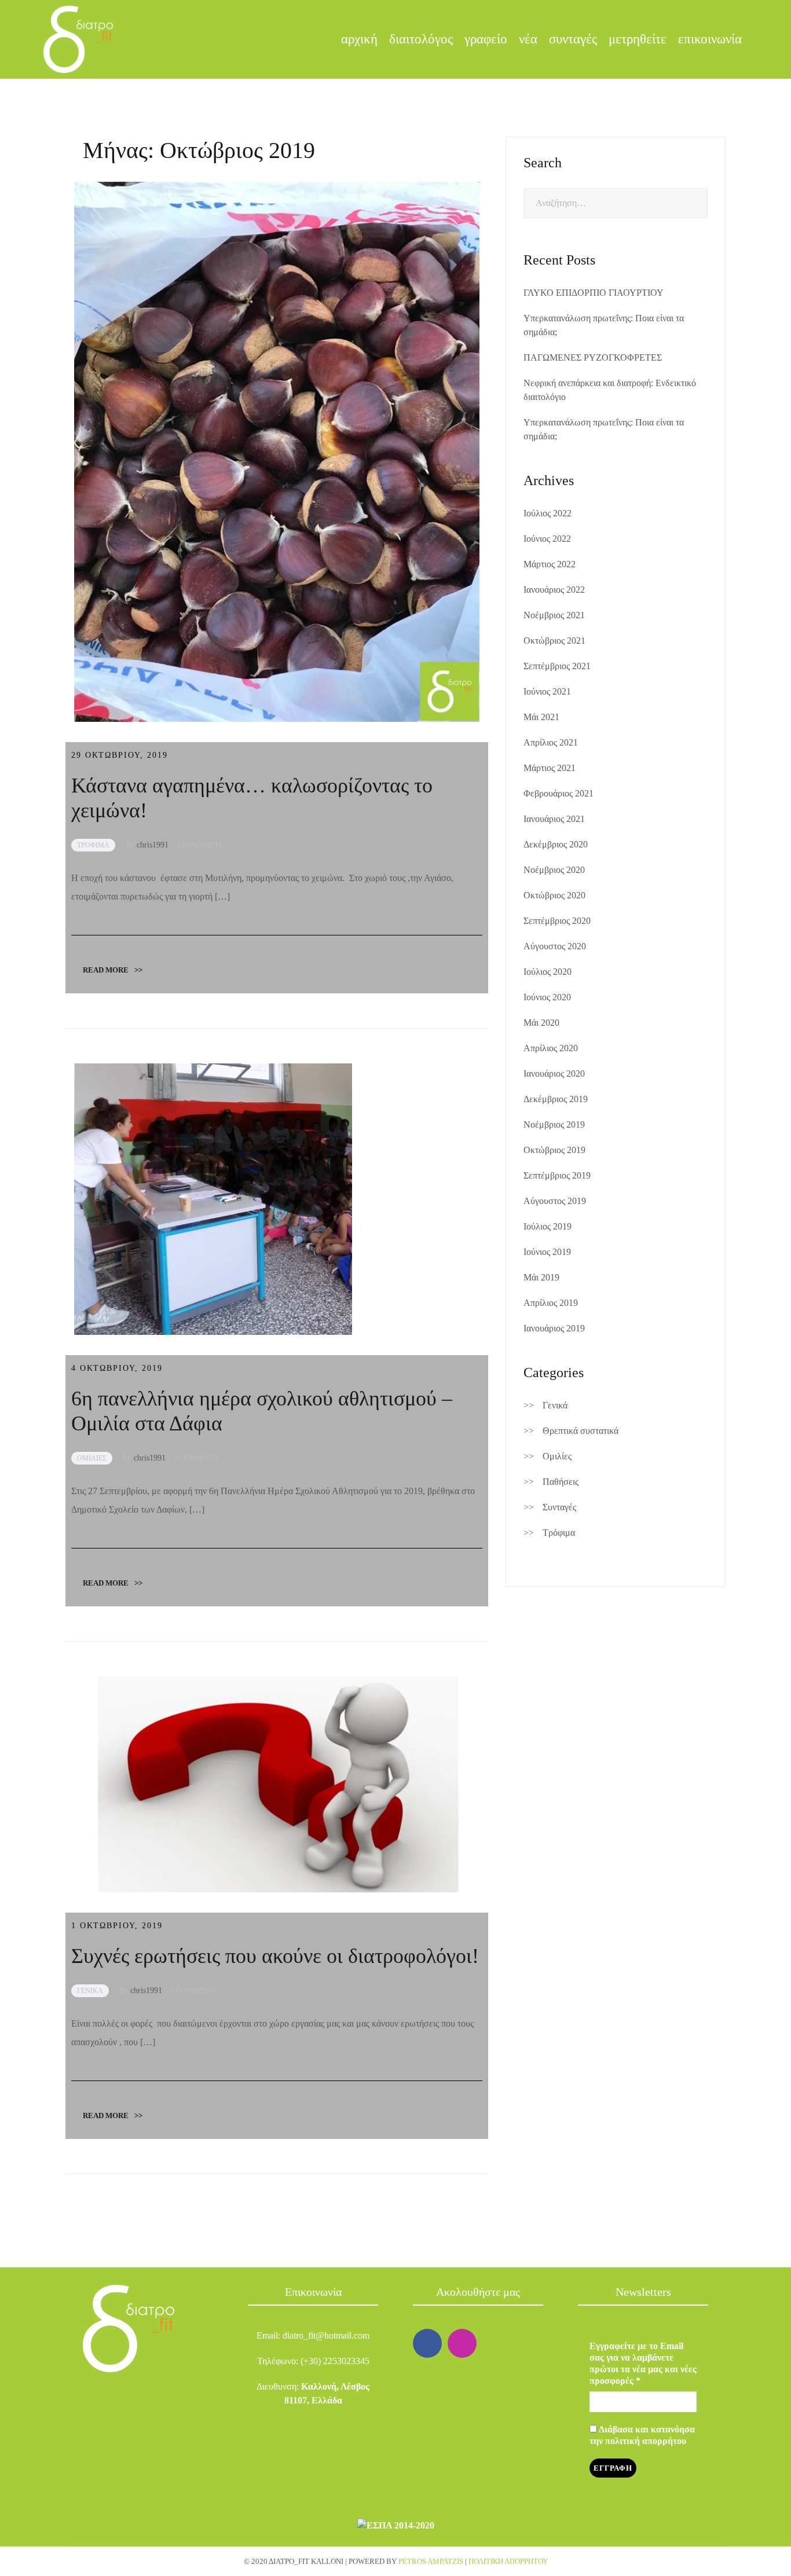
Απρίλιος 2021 (551, 742)
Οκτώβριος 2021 (554, 641)
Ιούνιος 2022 (547, 539)
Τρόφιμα (559, 1533)
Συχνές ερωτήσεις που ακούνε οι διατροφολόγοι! (275, 1956)
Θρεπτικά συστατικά (581, 1431)
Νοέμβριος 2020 (554, 870)
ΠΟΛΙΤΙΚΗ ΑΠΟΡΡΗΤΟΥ (508, 2561)
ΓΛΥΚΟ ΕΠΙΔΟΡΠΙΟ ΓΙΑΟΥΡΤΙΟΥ (594, 293)
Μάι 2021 (541, 717)
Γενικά (555, 1405)
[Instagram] (462, 2343)
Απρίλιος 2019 (551, 1303)
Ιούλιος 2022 (548, 513)
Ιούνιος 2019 (547, 1252)
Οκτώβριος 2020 (554, 895)
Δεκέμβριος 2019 (556, 1099)
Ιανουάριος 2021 (554, 819)
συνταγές (573, 39)
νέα (528, 39)
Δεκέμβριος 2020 (556, 844)
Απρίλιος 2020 (551, 1048)
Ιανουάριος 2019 (554, 1328)
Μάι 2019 (541, 1277)
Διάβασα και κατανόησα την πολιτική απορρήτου (642, 2435)
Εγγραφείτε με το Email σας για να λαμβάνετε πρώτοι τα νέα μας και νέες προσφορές (643, 2363)
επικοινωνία (710, 39)
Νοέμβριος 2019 (554, 1124)
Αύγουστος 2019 (555, 1201)
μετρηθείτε (638, 39)
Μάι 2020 (541, 1023)
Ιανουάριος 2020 (554, 1074)
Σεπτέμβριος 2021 (557, 666)
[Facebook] (427, 2343)
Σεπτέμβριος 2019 (557, 1175)
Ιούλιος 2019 (548, 1226)
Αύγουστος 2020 (555, 946)
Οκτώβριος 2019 (554, 1150)
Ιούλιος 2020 (548, 972)
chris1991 (153, 845)
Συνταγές (559, 1507)
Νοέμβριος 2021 (554, 615)
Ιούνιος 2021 (547, 691)
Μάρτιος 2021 (550, 768)
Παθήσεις (561, 1482)
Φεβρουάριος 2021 (559, 793)
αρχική (359, 39)
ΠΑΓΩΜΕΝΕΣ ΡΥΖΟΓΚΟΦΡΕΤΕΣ (593, 357)
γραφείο (486, 39)
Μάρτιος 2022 (550, 564)
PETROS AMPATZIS (431, 2561)
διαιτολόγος (421, 39)
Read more (113, 970)
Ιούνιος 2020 (547, 997)
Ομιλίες (557, 1456)
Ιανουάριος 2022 (554, 590)
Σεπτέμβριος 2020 (557, 921)
